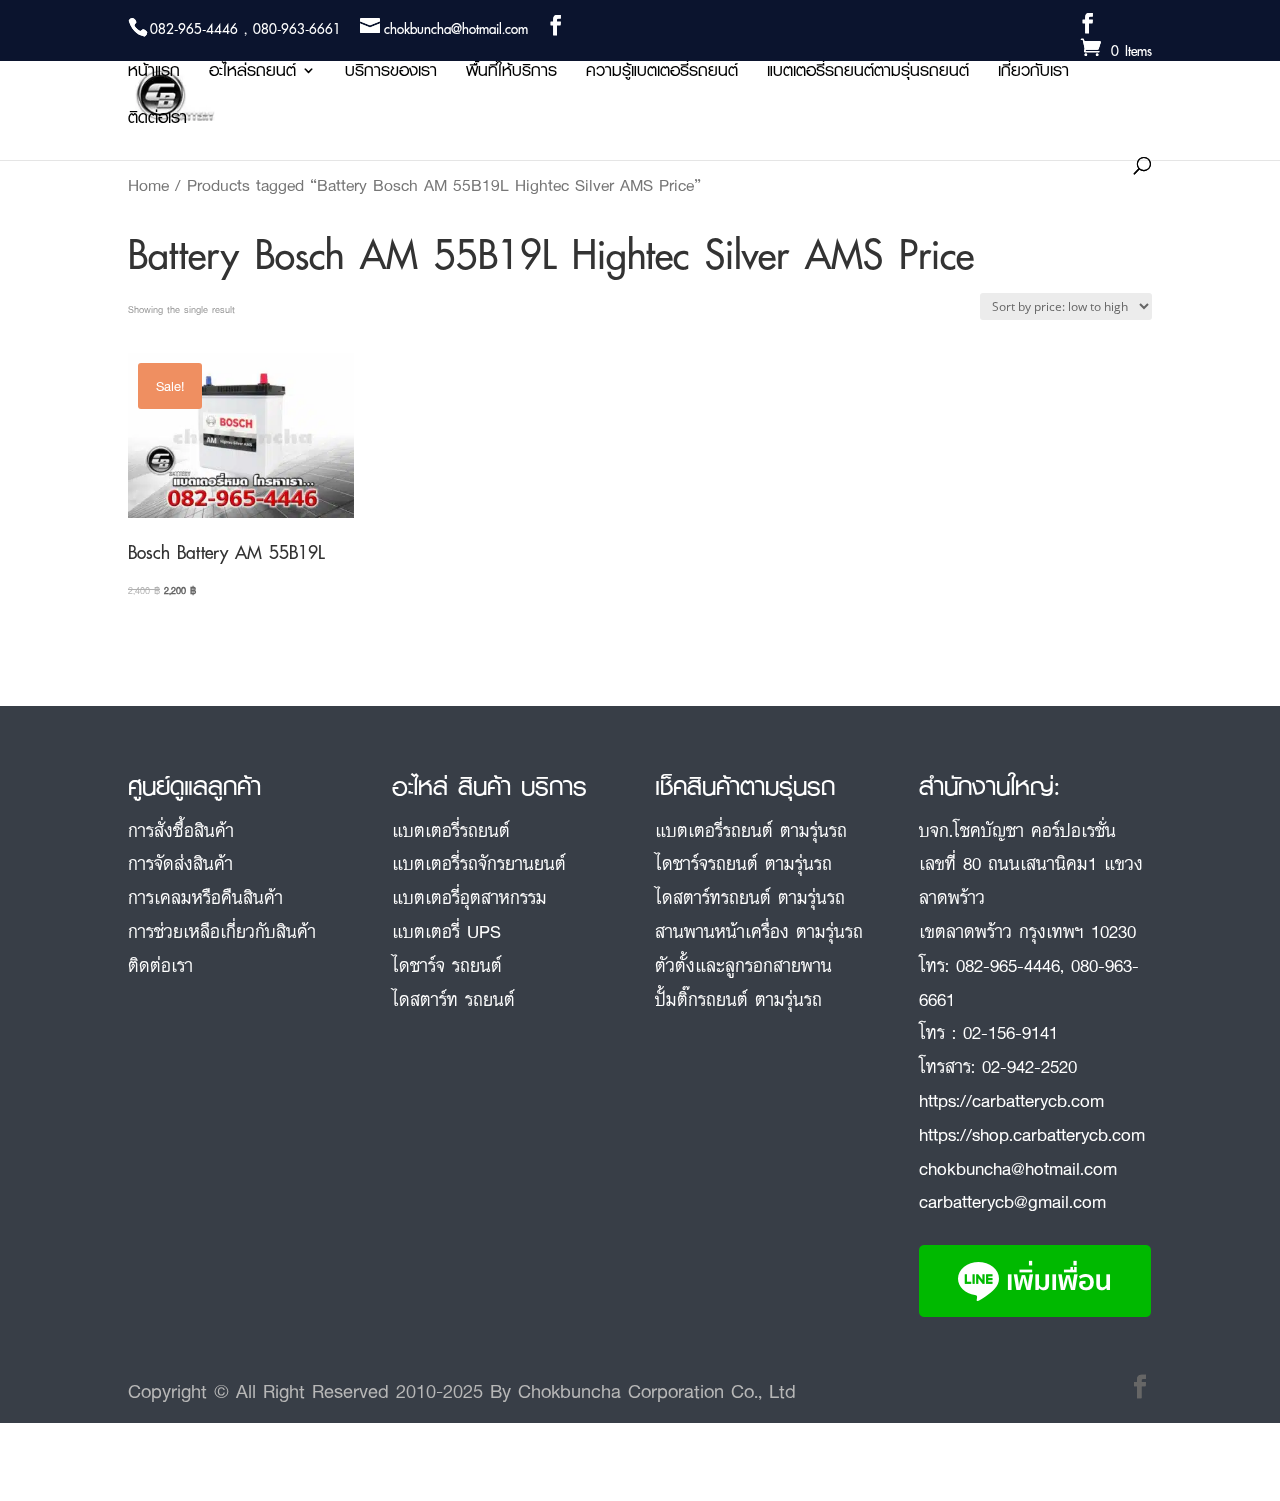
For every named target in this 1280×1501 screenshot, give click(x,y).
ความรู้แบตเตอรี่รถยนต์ (662, 73)
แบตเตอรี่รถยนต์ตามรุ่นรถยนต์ (868, 73)
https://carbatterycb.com (1011, 1100)
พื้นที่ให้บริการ (511, 73)
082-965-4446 (1008, 965)
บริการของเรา (391, 73)
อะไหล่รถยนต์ (252, 73)
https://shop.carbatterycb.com (1032, 1134)
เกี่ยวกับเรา (1033, 73)
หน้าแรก (154, 73)
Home (148, 185)
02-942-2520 (1029, 1066)
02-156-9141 (1010, 1032)
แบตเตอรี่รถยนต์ (451, 830)
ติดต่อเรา (157, 120)
